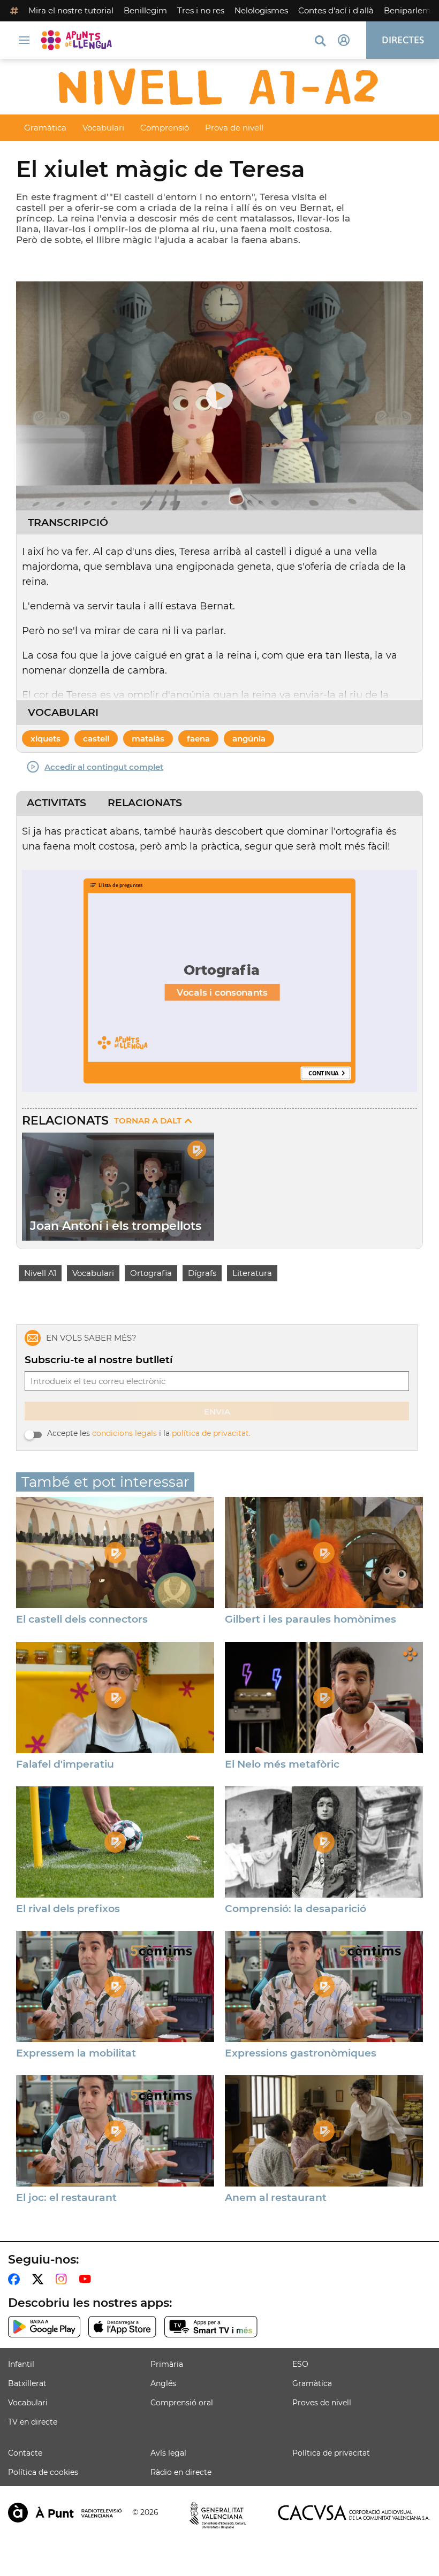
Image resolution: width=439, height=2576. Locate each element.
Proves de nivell (322, 2403)
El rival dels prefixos (68, 1909)
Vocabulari (103, 128)
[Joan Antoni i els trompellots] (118, 1187)
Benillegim (145, 10)
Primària (167, 2364)
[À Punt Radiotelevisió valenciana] (65, 2513)
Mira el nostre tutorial (71, 10)
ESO (300, 2364)
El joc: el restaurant (66, 2198)
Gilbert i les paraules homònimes (311, 1619)
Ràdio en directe (181, 2472)
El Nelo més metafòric (282, 1764)
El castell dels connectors (82, 1619)
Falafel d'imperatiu (65, 1764)
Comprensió (165, 128)
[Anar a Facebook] (16, 2279)
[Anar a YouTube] (87, 2279)
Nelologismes (261, 10)
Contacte (25, 2453)
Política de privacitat (331, 2453)
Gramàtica (45, 128)
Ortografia (151, 1273)
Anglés (163, 2383)
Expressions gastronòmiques (301, 2053)
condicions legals (124, 1433)
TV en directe (33, 2422)
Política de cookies (43, 2472)
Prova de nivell (234, 128)
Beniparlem (407, 10)
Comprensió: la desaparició (296, 1909)
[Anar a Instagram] (63, 2279)
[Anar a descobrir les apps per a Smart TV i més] (211, 2327)
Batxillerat (27, 2383)
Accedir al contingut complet (104, 767)
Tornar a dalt (148, 1121)
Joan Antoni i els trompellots (116, 1226)
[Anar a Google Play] (44, 2327)
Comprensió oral (182, 2403)
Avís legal (168, 2453)
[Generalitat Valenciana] (218, 2516)
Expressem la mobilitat (76, 2053)
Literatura (252, 1273)
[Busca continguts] (320, 41)
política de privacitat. (211, 1433)
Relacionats (145, 803)
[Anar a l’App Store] (122, 2327)
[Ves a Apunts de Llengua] (79, 40)
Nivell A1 (40, 1273)
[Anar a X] (40, 2279)
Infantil (21, 2364)
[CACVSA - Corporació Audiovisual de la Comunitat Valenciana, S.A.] (354, 2513)
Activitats (56, 803)
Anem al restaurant (276, 2198)
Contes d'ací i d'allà (336, 10)
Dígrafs (202, 1273)
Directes (403, 40)
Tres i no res (201, 10)
